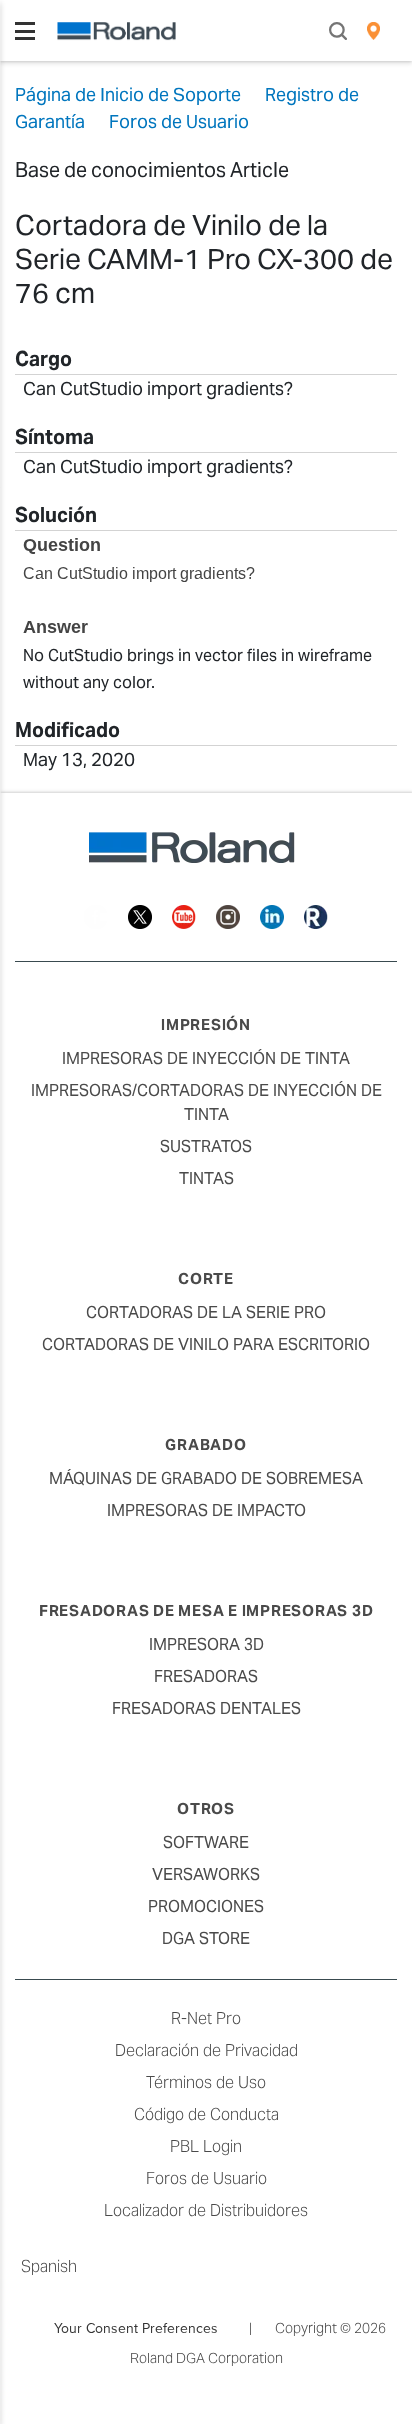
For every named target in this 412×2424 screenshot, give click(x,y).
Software (206, 1842)
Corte (206, 1278)
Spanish (49, 2266)
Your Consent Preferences (136, 2328)
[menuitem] (373, 31)
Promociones (206, 1906)
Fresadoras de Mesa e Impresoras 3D (206, 1610)
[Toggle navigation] (25, 31)
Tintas (206, 1178)
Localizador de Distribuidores (206, 2210)
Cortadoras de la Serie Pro (206, 1312)
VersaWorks (206, 1874)
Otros (206, 1808)
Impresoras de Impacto (206, 1510)
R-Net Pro (206, 2018)
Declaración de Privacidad (206, 2050)
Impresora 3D (206, 1644)
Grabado (205, 1444)
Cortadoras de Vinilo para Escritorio (206, 1344)
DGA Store (206, 1938)
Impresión (206, 1024)
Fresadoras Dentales (206, 1708)
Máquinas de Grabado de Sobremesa (206, 1478)
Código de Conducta (206, 2114)
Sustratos (206, 1146)
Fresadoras (206, 1676)
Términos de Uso (206, 2082)
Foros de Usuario (206, 2178)
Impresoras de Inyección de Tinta (206, 1058)
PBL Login (206, 2146)
